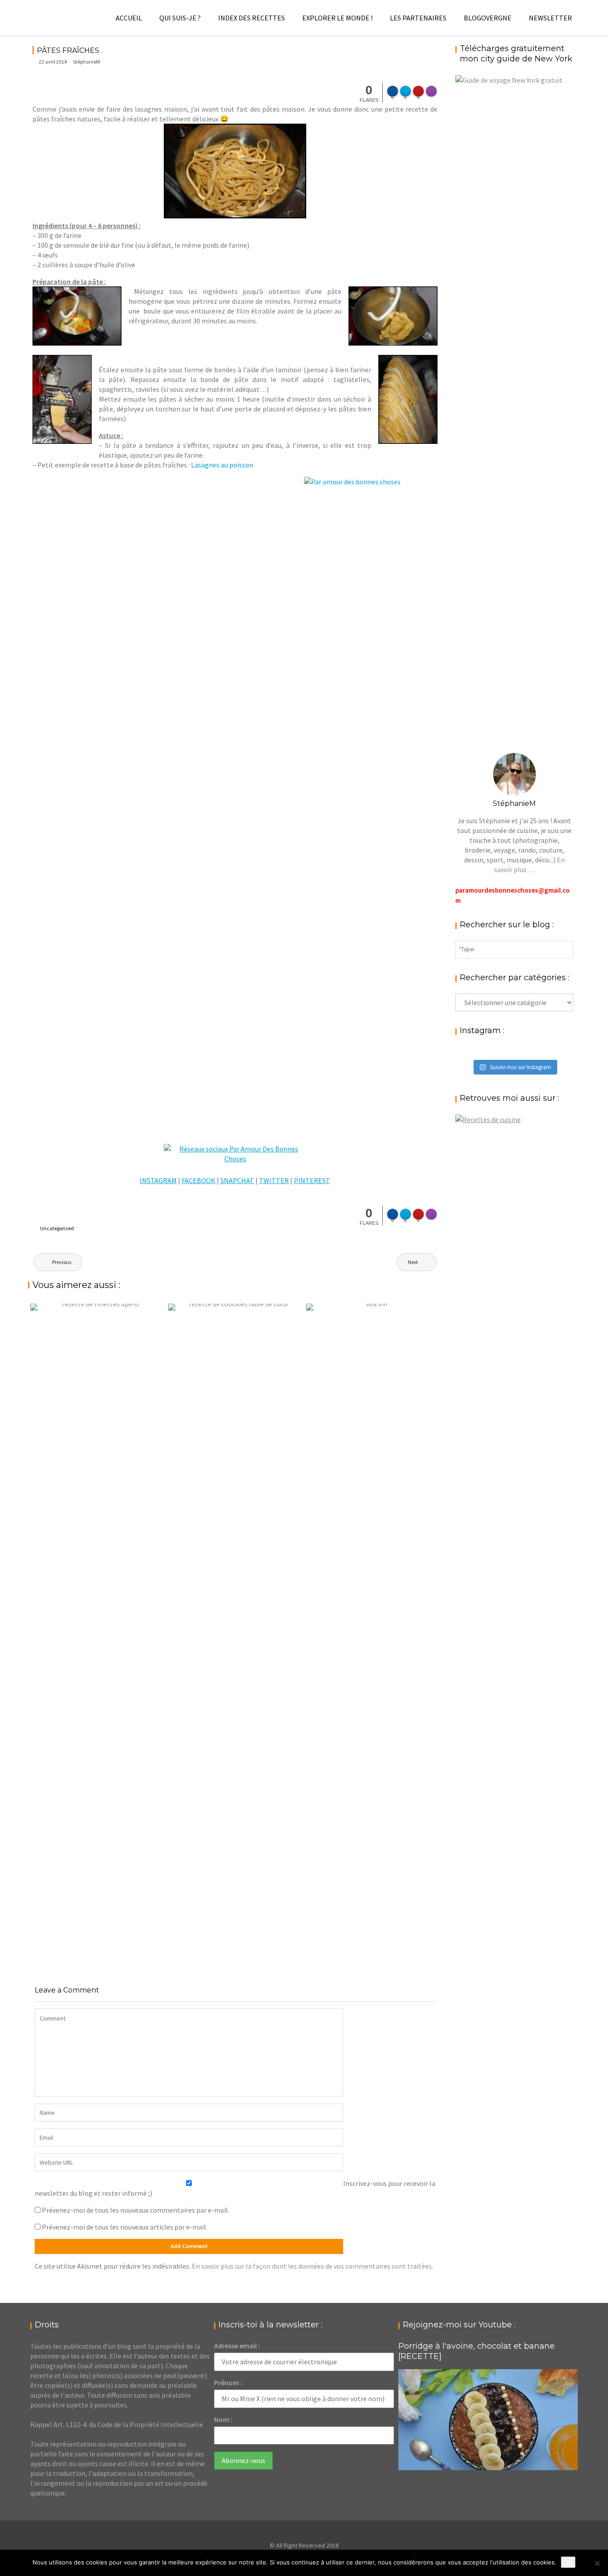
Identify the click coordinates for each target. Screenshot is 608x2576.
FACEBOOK (199, 1180)
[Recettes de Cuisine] (488, 1119)
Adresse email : (237, 2346)
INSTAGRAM (158, 1180)
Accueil (129, 18)
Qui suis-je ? (180, 18)
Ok (568, 2562)
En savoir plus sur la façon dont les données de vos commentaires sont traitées (312, 2266)
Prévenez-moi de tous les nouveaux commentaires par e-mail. (136, 2210)
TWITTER (274, 1180)
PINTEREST (312, 1180)
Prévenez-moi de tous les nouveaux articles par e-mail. (125, 2227)
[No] (597, 2563)
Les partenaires (418, 18)
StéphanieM (87, 62)
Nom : (223, 2419)
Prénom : (228, 2383)
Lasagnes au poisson (222, 465)
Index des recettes (251, 18)
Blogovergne (488, 18)
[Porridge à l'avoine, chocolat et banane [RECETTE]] (488, 2420)
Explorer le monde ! (337, 18)
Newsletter (550, 18)
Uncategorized (57, 1228)
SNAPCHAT (237, 1180)
